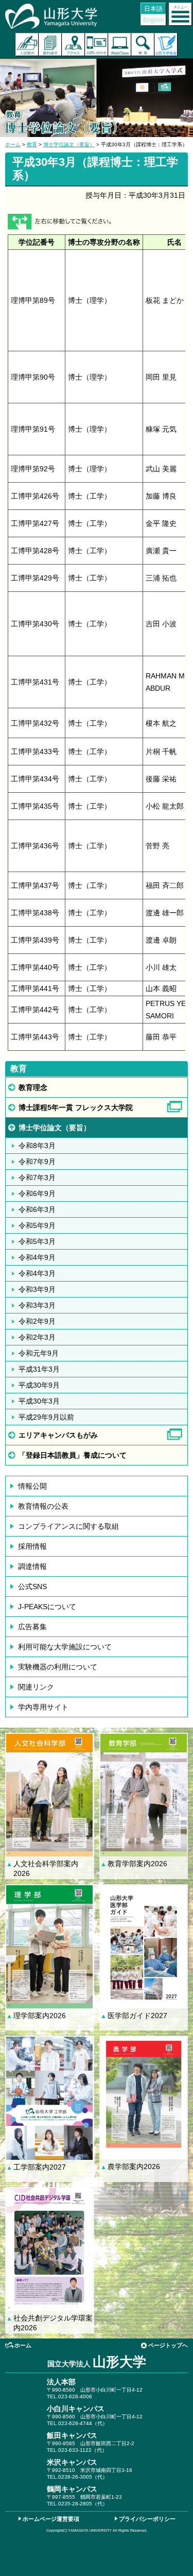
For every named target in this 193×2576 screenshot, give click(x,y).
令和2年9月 (37, 1321)
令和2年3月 (37, 1337)
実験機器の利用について (58, 1667)
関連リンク (36, 1687)
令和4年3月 (37, 1273)
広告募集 (32, 1627)
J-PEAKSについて (47, 1607)
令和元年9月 (39, 1353)
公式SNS (32, 1586)
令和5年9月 (37, 1225)
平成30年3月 (39, 1401)
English (154, 20)
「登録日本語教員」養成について (76, 1455)
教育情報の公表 (43, 1506)
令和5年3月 (37, 1241)
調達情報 (32, 1566)
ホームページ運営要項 (51, 2519)
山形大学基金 (166, 45)
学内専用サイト (43, 1707)
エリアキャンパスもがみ (58, 1435)
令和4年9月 (37, 1257)
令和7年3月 (37, 1178)
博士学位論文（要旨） (69, 144)
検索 (143, 45)
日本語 (153, 9)
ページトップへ (168, 2345)
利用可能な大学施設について (65, 1647)
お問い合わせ (97, 45)
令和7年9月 (37, 1162)
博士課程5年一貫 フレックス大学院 (76, 1107)
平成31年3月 (39, 1369)
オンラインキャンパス (120, 45)
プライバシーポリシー (147, 2519)
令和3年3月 (37, 1305)
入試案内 (27, 45)
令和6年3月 (37, 1209)
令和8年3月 (37, 1146)
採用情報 (32, 1546)
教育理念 (33, 1087)
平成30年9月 (39, 1385)
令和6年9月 (37, 1193)
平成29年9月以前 (46, 1417)
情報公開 (32, 1486)
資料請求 (50, 45)
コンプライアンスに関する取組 (68, 1526)
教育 (32, 144)
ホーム (13, 144)
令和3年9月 (37, 1289)
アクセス (73, 45)
